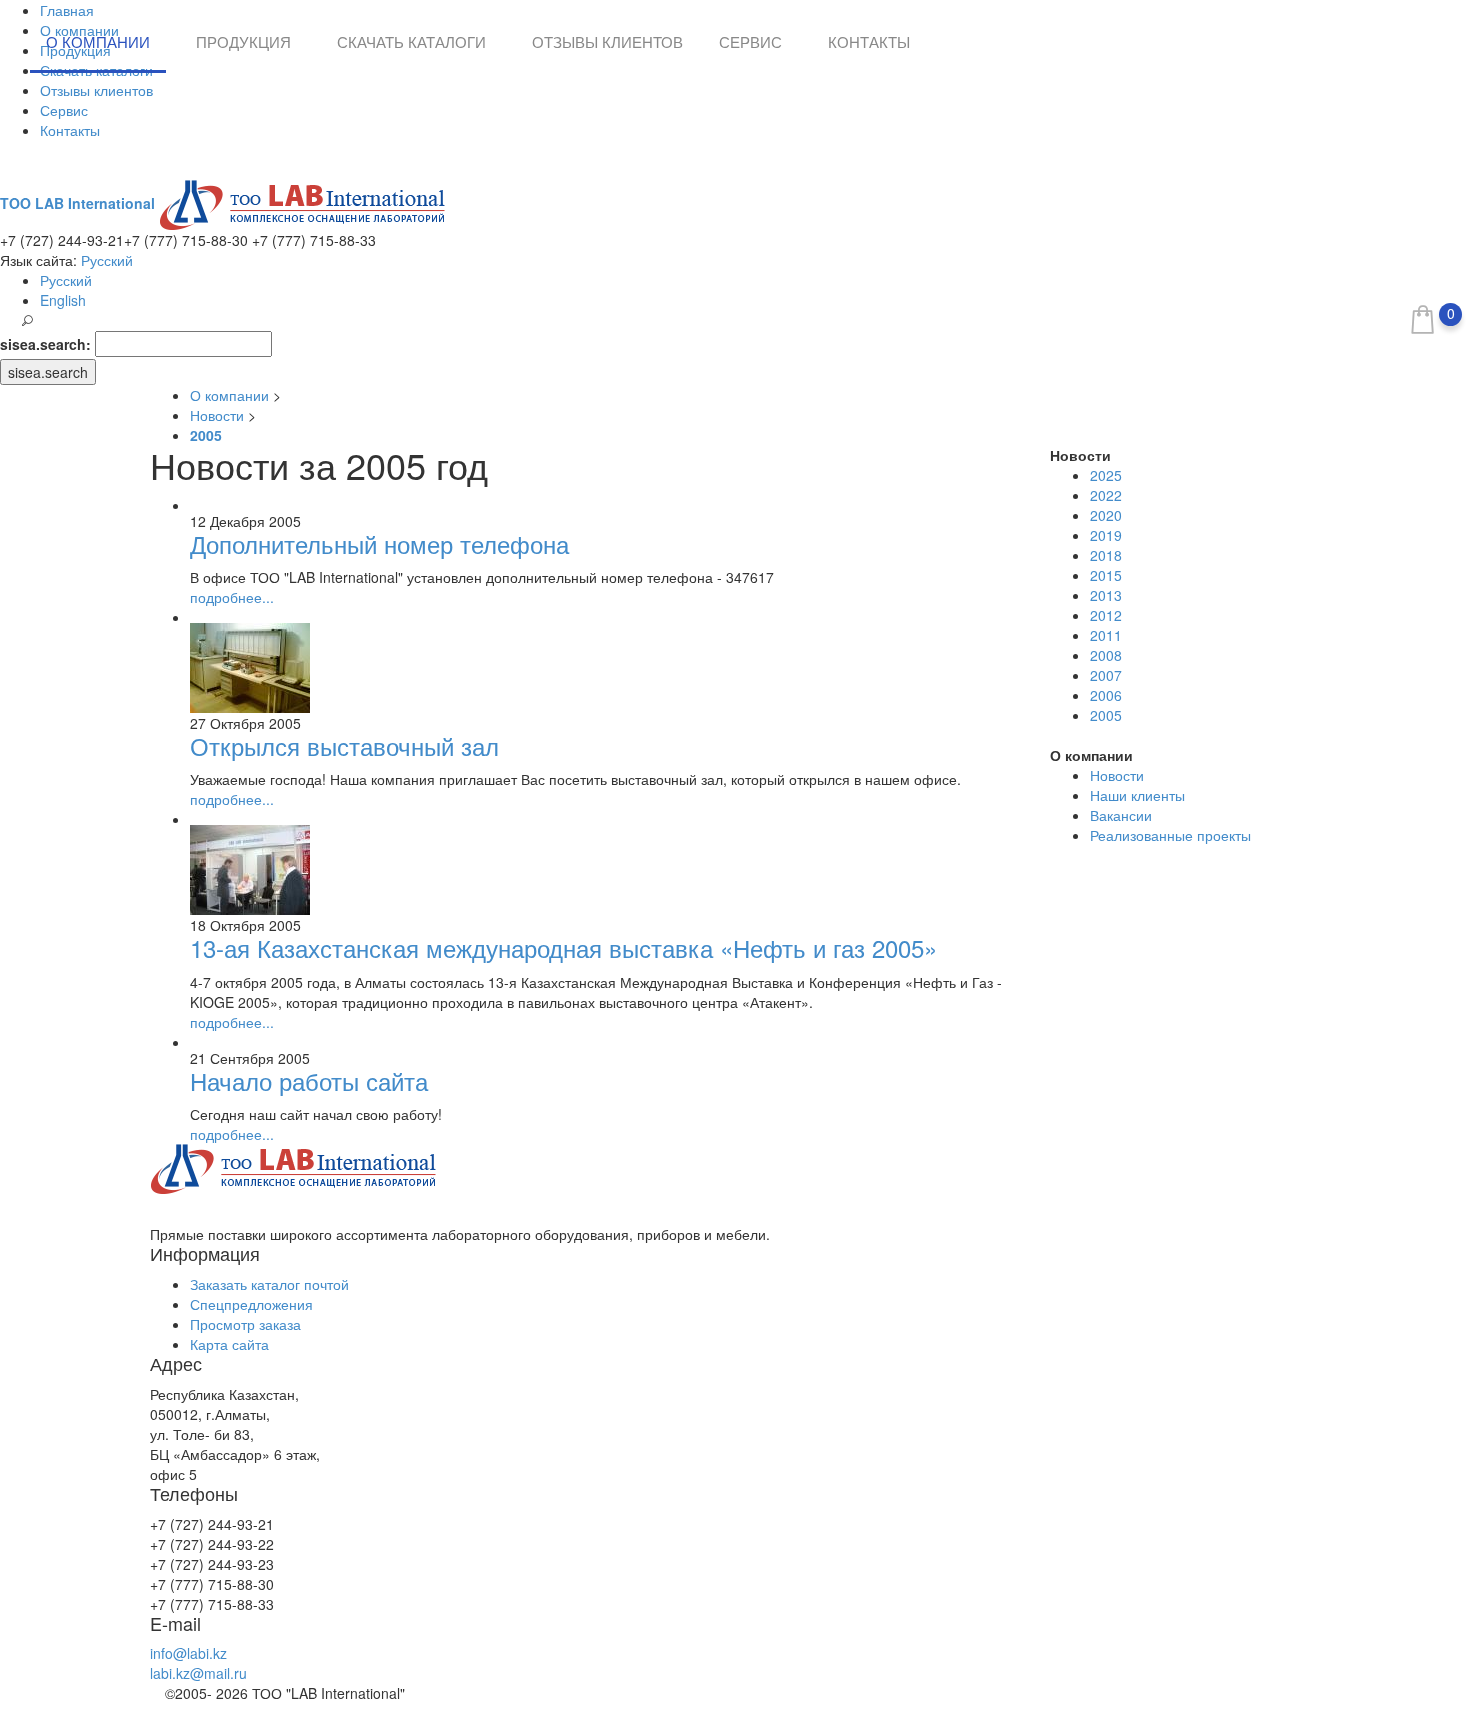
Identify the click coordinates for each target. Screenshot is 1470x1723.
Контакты (70, 130)
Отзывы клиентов (96, 90)
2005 (1106, 715)
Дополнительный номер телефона (379, 543)
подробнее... (232, 597)
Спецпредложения (251, 1304)
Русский (107, 260)
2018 (1106, 555)
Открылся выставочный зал (344, 745)
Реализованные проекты (1170, 835)
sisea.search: (45, 344)
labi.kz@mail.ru (198, 1673)
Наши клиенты (1137, 795)
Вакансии (1121, 815)
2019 (1106, 535)
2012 (1106, 615)
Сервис (64, 110)
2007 (1106, 675)
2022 (1106, 495)
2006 (1106, 695)
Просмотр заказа (245, 1324)
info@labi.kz (188, 1653)
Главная (67, 10)
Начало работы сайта (309, 1080)
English (63, 300)
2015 (1106, 575)
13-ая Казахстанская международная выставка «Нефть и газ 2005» (563, 947)
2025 (1106, 475)
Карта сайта (229, 1344)
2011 (1106, 635)
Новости (1117, 775)
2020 (1106, 515)
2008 (1106, 655)
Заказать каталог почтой (269, 1284)
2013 (1106, 595)
